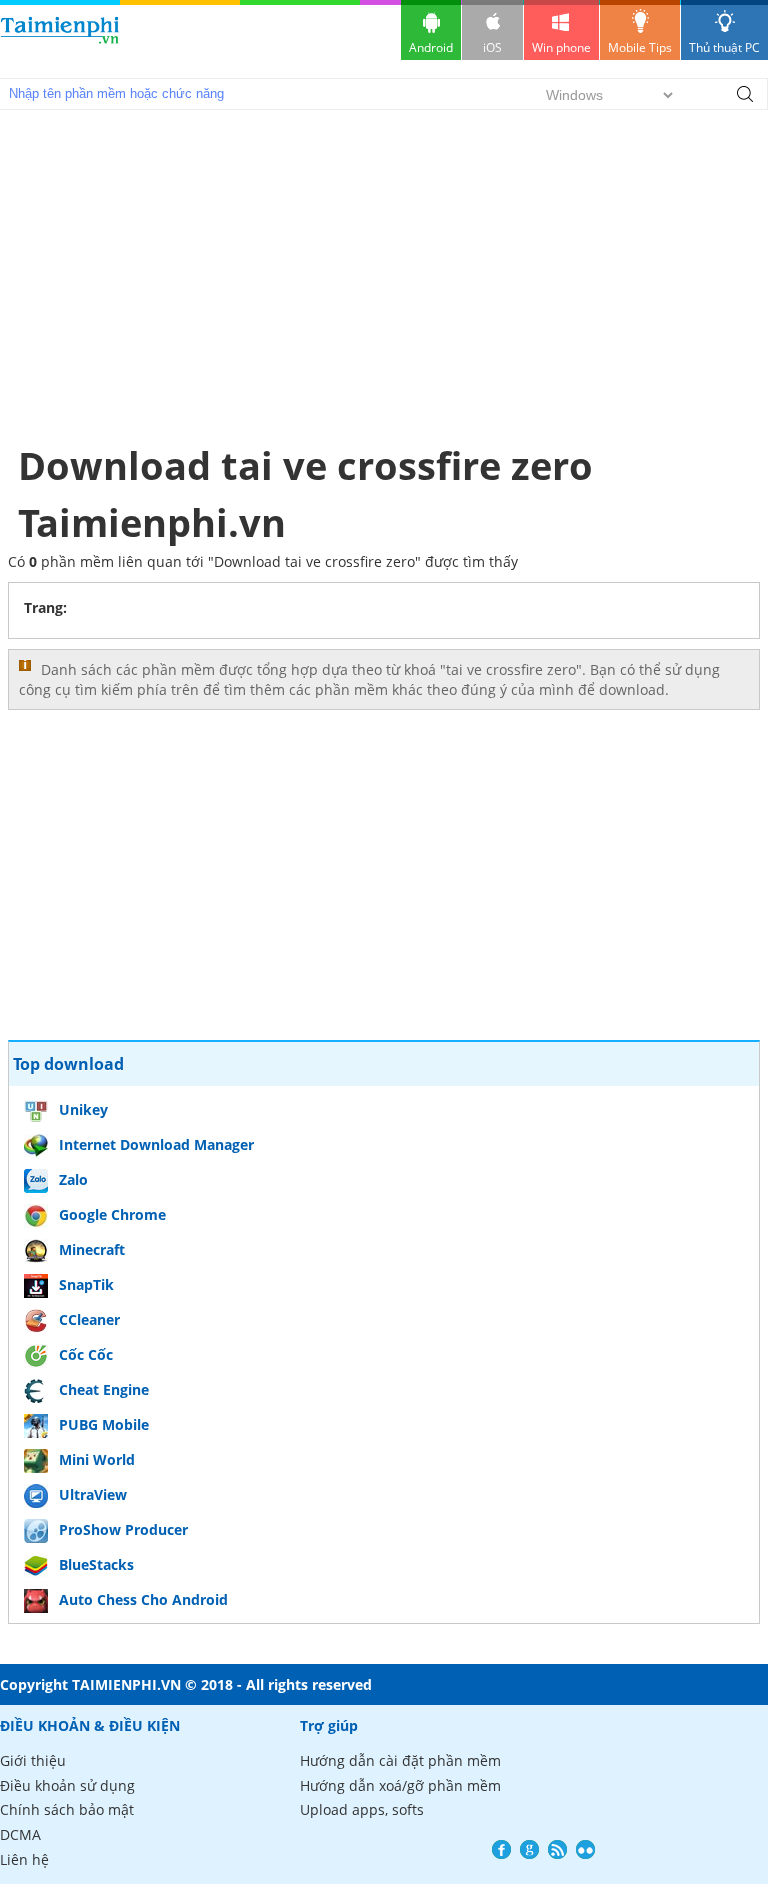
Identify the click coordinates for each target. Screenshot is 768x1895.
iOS (492, 47)
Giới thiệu (33, 1760)
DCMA (20, 1834)
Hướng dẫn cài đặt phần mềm (400, 1760)
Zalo (73, 1179)
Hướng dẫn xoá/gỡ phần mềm (400, 1785)
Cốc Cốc (86, 1354)
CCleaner (89, 1319)
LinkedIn (585, 1849)
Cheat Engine (104, 1389)
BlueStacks (96, 1564)
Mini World (97, 1459)
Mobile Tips (640, 47)
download (60, 39)
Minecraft (92, 1249)
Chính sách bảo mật (67, 1809)
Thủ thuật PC (724, 47)
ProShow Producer (123, 1529)
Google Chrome (112, 1214)
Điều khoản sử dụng (67, 1785)
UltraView (93, 1494)
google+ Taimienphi (529, 1849)
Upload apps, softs (362, 1809)
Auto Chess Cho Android (143, 1599)
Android (431, 47)
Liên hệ (24, 1859)
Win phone (561, 47)
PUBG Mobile (104, 1424)
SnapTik (86, 1284)
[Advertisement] (384, 276)
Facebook (501, 1849)
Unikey (83, 1109)
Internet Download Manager (156, 1144)
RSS (557, 1849)
